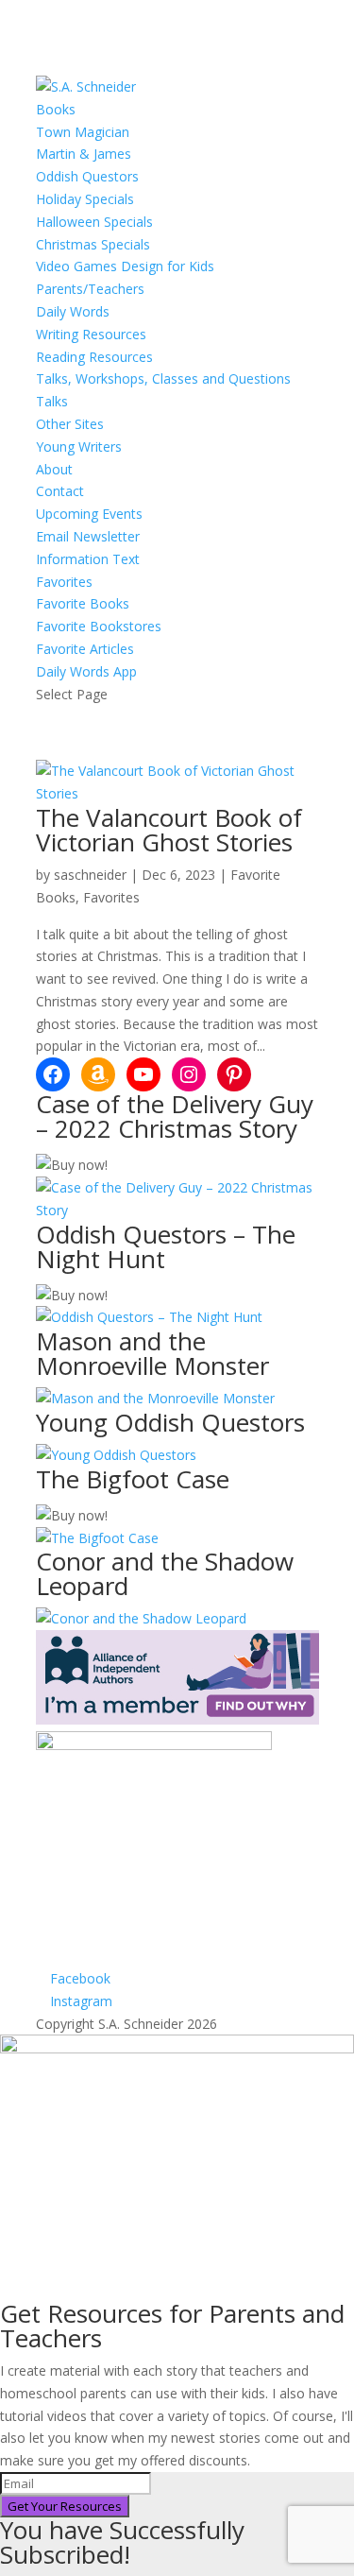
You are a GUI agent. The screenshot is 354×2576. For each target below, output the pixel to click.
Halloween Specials (94, 222)
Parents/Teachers (90, 289)
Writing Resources (91, 334)
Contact (60, 491)
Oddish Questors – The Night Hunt (166, 1246)
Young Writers (79, 447)
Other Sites (70, 424)
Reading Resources (94, 357)
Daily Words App (86, 671)
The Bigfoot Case (133, 1479)
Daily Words (73, 311)
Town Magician (83, 132)
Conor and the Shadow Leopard (165, 1573)
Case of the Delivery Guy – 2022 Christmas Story (175, 1116)
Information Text (88, 559)
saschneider (90, 875)
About (54, 469)
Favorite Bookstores (99, 626)
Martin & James (84, 154)
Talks (52, 401)
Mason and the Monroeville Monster (152, 1353)
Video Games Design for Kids (125, 266)
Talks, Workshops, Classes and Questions (163, 378)
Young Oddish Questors (170, 1422)
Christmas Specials (93, 244)
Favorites (64, 582)
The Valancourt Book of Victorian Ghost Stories (169, 830)
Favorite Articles (85, 649)
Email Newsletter (88, 536)
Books (56, 109)
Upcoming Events (89, 514)
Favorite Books (83, 603)
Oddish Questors (87, 176)
